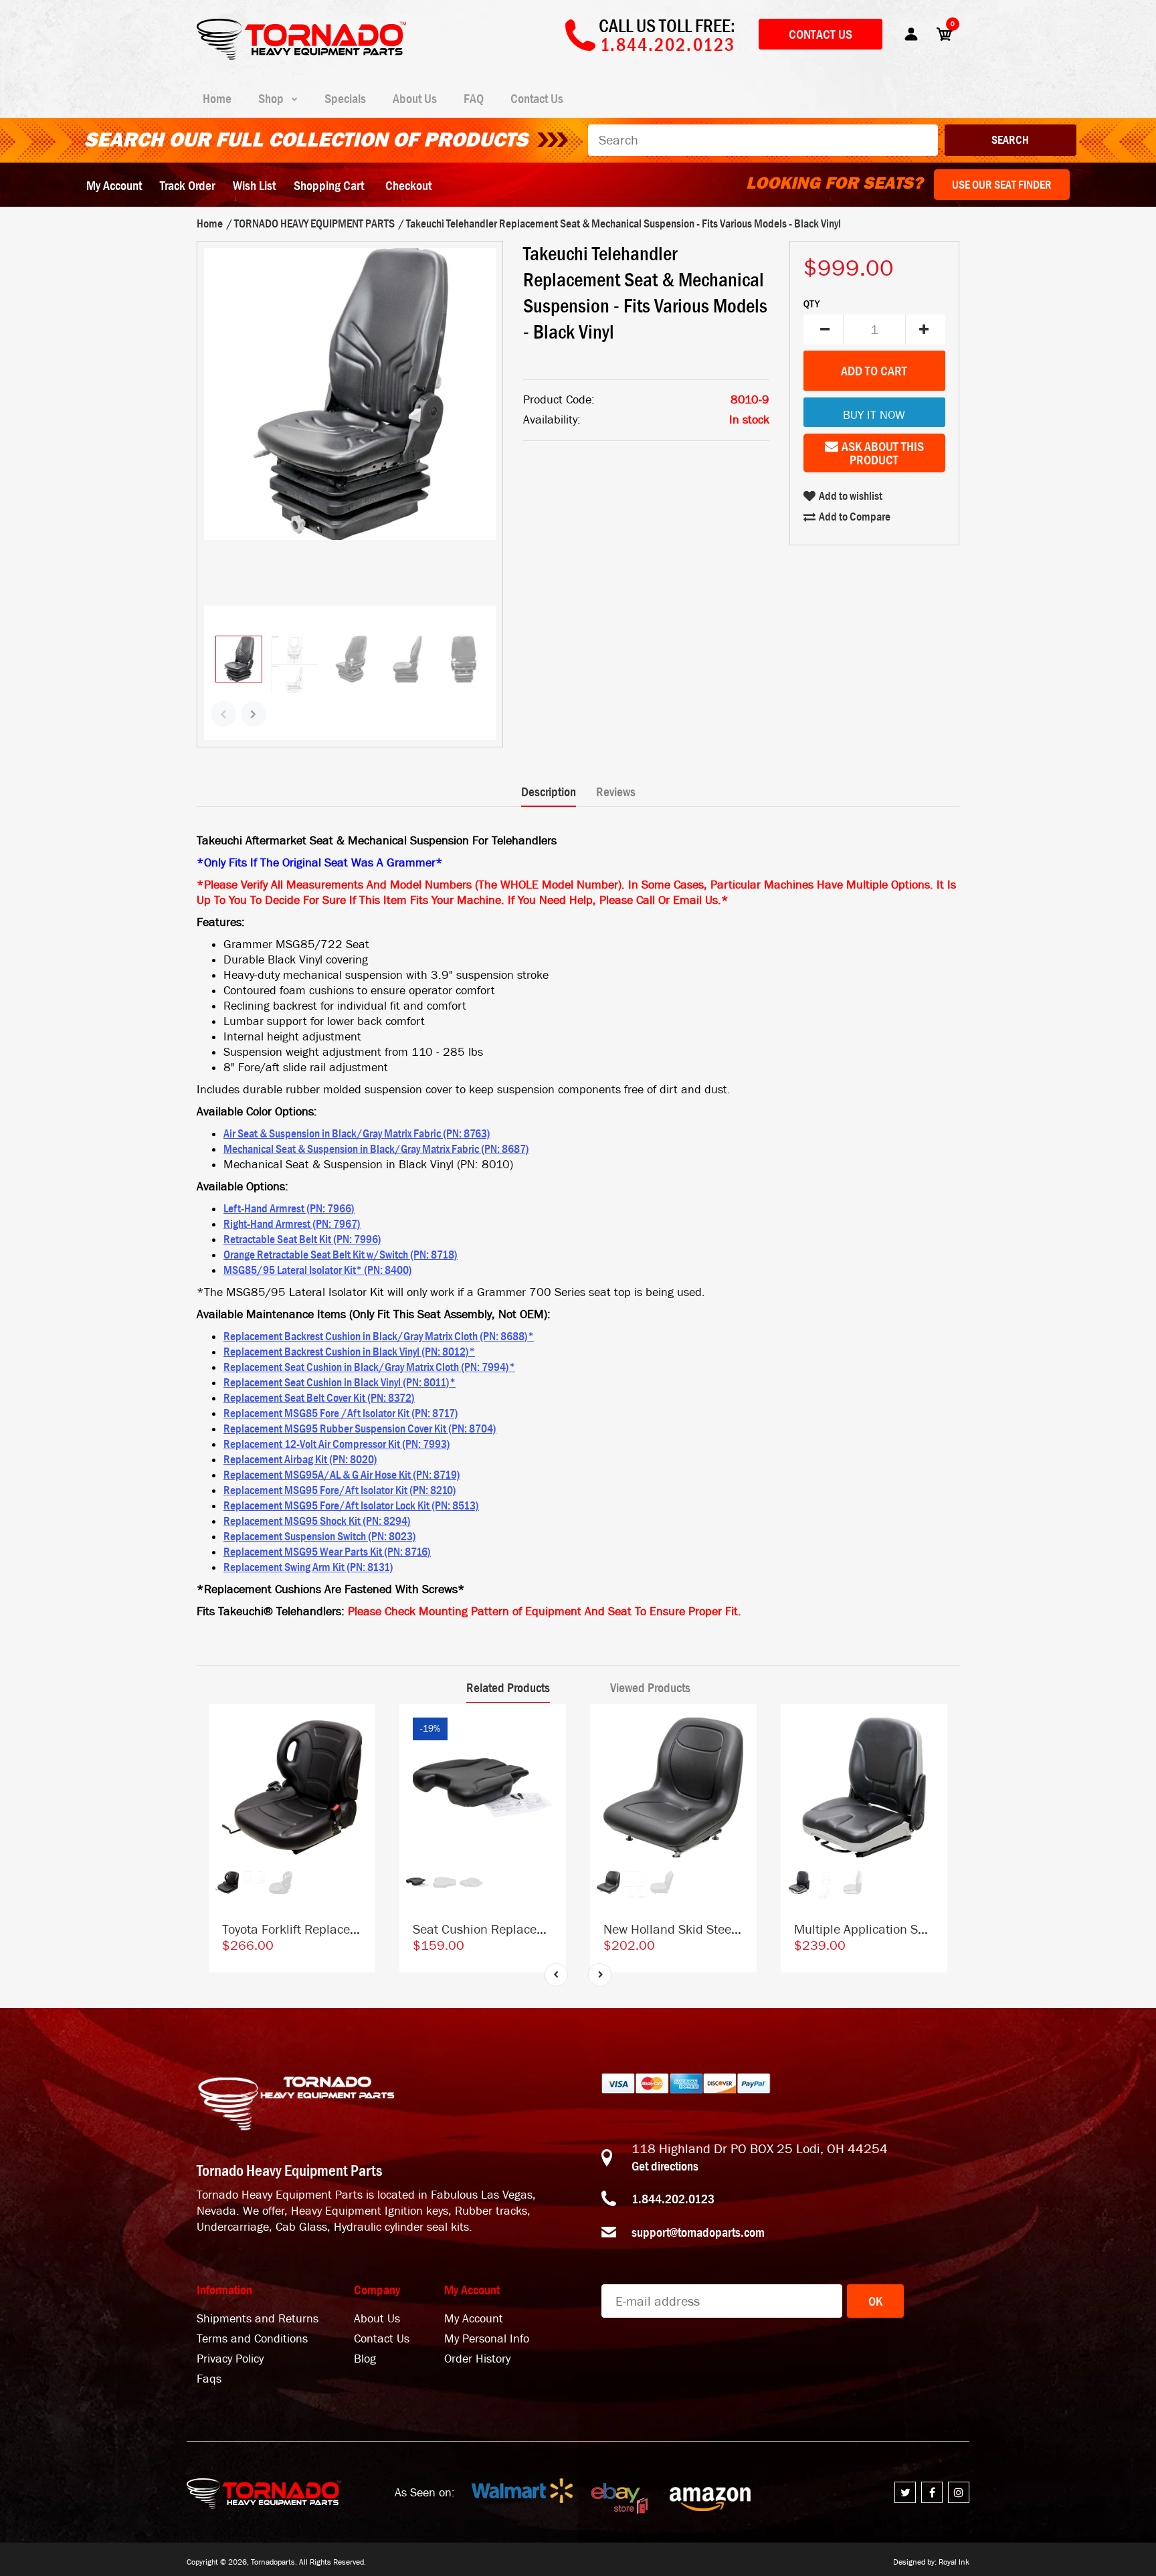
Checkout (408, 185)
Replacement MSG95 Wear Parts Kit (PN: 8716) (327, 1552)
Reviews (616, 792)
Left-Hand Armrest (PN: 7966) (289, 1208)
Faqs (209, 2379)
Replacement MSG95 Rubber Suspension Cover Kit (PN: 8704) (360, 1429)
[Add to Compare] (359, 1728)
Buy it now (874, 415)
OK (875, 2301)
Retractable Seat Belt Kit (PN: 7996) (302, 1239)
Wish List (254, 185)
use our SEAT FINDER (1002, 185)
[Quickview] (359, 1781)
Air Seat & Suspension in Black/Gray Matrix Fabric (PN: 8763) (357, 1133)
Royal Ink (954, 2562)
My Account (114, 185)
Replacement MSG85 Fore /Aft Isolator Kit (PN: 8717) (341, 1413)
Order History (477, 2359)
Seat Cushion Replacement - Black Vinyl (525, 1929)
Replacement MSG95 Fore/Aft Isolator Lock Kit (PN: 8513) (351, 1505)
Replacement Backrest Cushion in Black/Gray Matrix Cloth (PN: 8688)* (379, 1336)
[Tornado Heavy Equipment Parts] (301, 56)
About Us (377, 2319)
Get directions (665, 2166)
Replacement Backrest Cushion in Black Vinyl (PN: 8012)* (349, 1352)
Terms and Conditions (252, 2339)
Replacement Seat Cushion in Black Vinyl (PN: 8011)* (340, 1382)
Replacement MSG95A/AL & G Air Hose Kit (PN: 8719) (342, 1475)
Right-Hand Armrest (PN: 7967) (292, 1224)
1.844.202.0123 (673, 2199)
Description (549, 792)
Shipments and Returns (258, 2319)
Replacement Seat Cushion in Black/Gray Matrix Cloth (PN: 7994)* (369, 1367)
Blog (365, 2359)
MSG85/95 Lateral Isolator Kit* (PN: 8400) (318, 1270)
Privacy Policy (230, 2359)
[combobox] (763, 140)
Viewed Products (650, 1687)
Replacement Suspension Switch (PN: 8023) (320, 1536)
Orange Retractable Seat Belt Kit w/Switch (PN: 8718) (341, 1255)
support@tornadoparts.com (698, 2232)
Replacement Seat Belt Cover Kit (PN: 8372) (319, 1398)
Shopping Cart (329, 185)
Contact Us (821, 34)
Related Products (508, 1687)
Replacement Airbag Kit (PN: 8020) (300, 1459)
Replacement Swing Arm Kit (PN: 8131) (308, 1567)
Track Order (187, 185)
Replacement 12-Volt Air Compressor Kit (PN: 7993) (337, 1444)
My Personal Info (487, 2339)
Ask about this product (883, 453)
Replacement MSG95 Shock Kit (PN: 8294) (317, 1521)
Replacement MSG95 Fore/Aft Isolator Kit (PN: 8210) (340, 1490)
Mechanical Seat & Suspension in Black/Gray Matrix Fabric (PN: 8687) (376, 1149)
